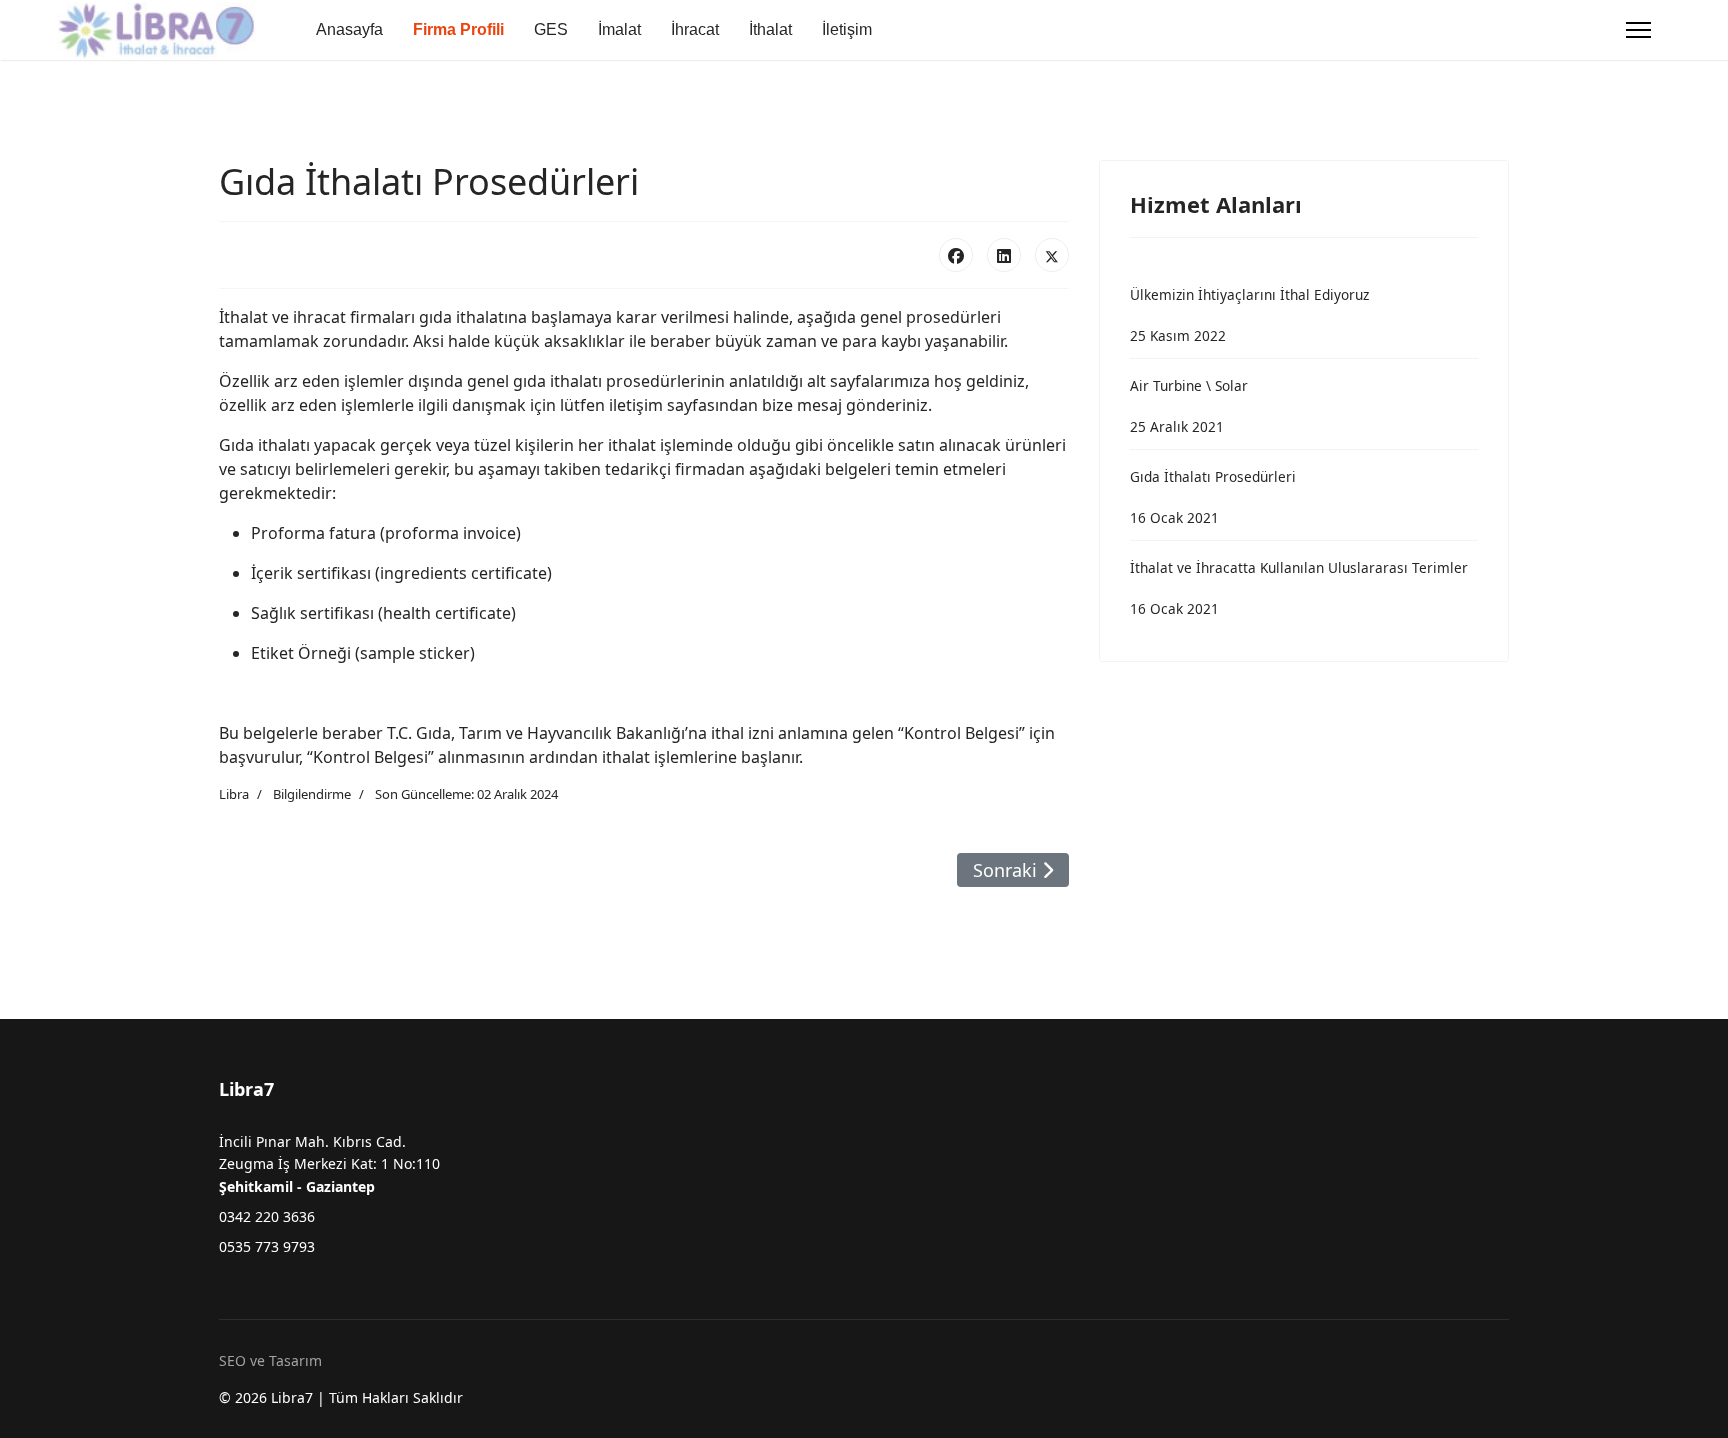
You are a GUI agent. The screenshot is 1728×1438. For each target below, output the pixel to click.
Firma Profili (458, 29)
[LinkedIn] (1004, 255)
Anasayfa (349, 29)
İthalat (770, 29)
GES (551, 29)
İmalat (619, 29)
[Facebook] (956, 255)
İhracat (695, 29)
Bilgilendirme (312, 794)
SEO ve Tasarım (270, 1360)
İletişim (847, 29)
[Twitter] (1052, 255)
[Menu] (1638, 30)
